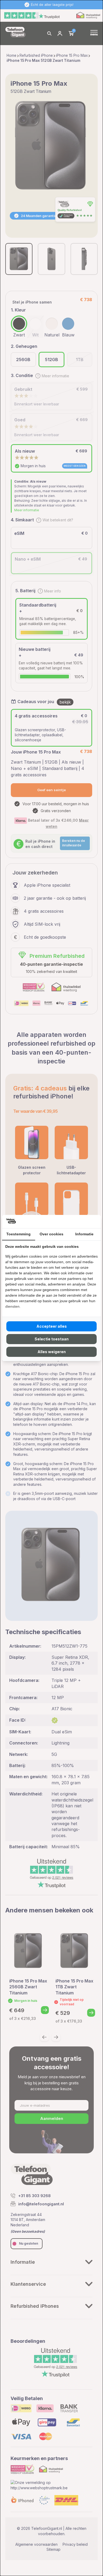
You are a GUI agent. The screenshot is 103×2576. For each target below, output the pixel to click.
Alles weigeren (52, 1352)
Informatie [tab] (84, 1234)
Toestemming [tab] (18, 1234)
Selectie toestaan (52, 1339)
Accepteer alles (52, 1326)
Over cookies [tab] (51, 1234)
